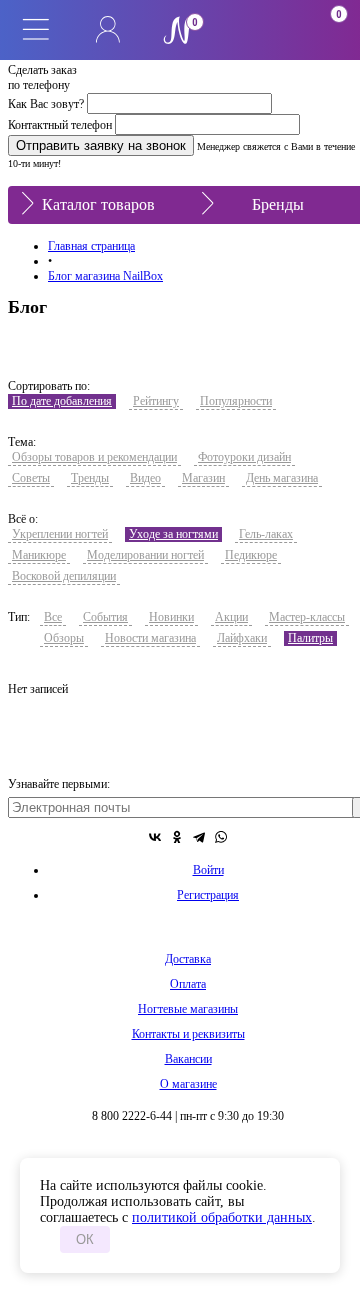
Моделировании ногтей (145, 555)
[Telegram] (199, 837)
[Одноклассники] (177, 837)
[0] (252, 30)
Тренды (90, 478)
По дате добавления (62, 401)
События (105, 617)
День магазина (282, 478)
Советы (31, 478)
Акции (231, 617)
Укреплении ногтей (60, 534)
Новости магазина (150, 638)
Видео (145, 478)
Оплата (188, 984)
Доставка (188, 959)
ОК (85, 1239)
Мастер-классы (307, 617)
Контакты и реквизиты (188, 1034)
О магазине (188, 1084)
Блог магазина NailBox (105, 276)
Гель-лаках (266, 534)
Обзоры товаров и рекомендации (94, 457)
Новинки (171, 617)
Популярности (236, 401)
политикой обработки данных (222, 1217)
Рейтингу (156, 401)
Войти (208, 870)
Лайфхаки (242, 638)
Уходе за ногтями (173, 534)
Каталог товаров (98, 204)
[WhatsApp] (221, 837)
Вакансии (188, 1059)
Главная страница (91, 246)
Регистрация (208, 895)
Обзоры (64, 638)
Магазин (203, 478)
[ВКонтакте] (155, 837)
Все (53, 617)
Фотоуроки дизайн (244, 457)
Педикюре (251, 555)
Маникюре (39, 555)
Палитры (310, 638)
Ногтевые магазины (188, 1009)
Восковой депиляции (64, 576)
